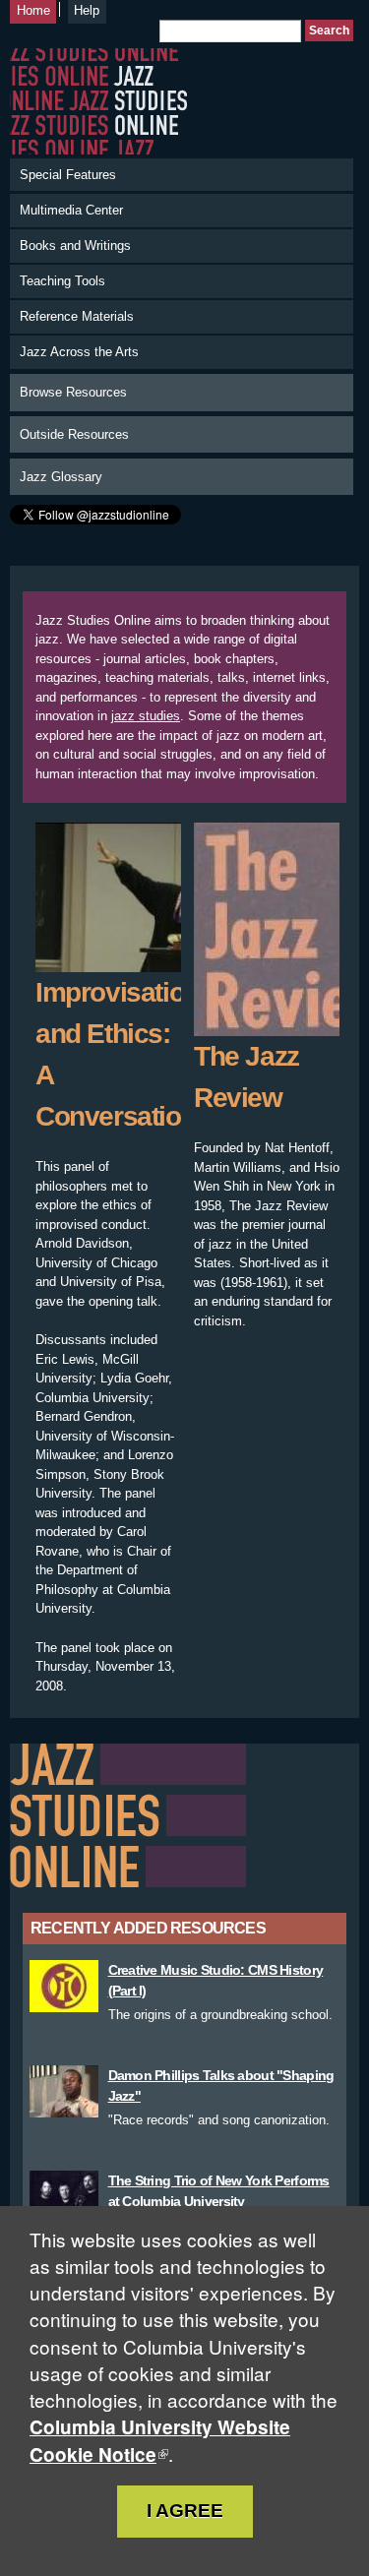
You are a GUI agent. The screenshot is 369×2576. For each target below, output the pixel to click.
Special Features (68, 175)
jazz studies (146, 716)
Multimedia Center (71, 210)
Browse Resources (73, 392)
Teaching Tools (62, 281)
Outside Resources (74, 434)
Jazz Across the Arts (79, 352)
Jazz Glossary (61, 477)
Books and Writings (75, 245)
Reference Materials (77, 316)
